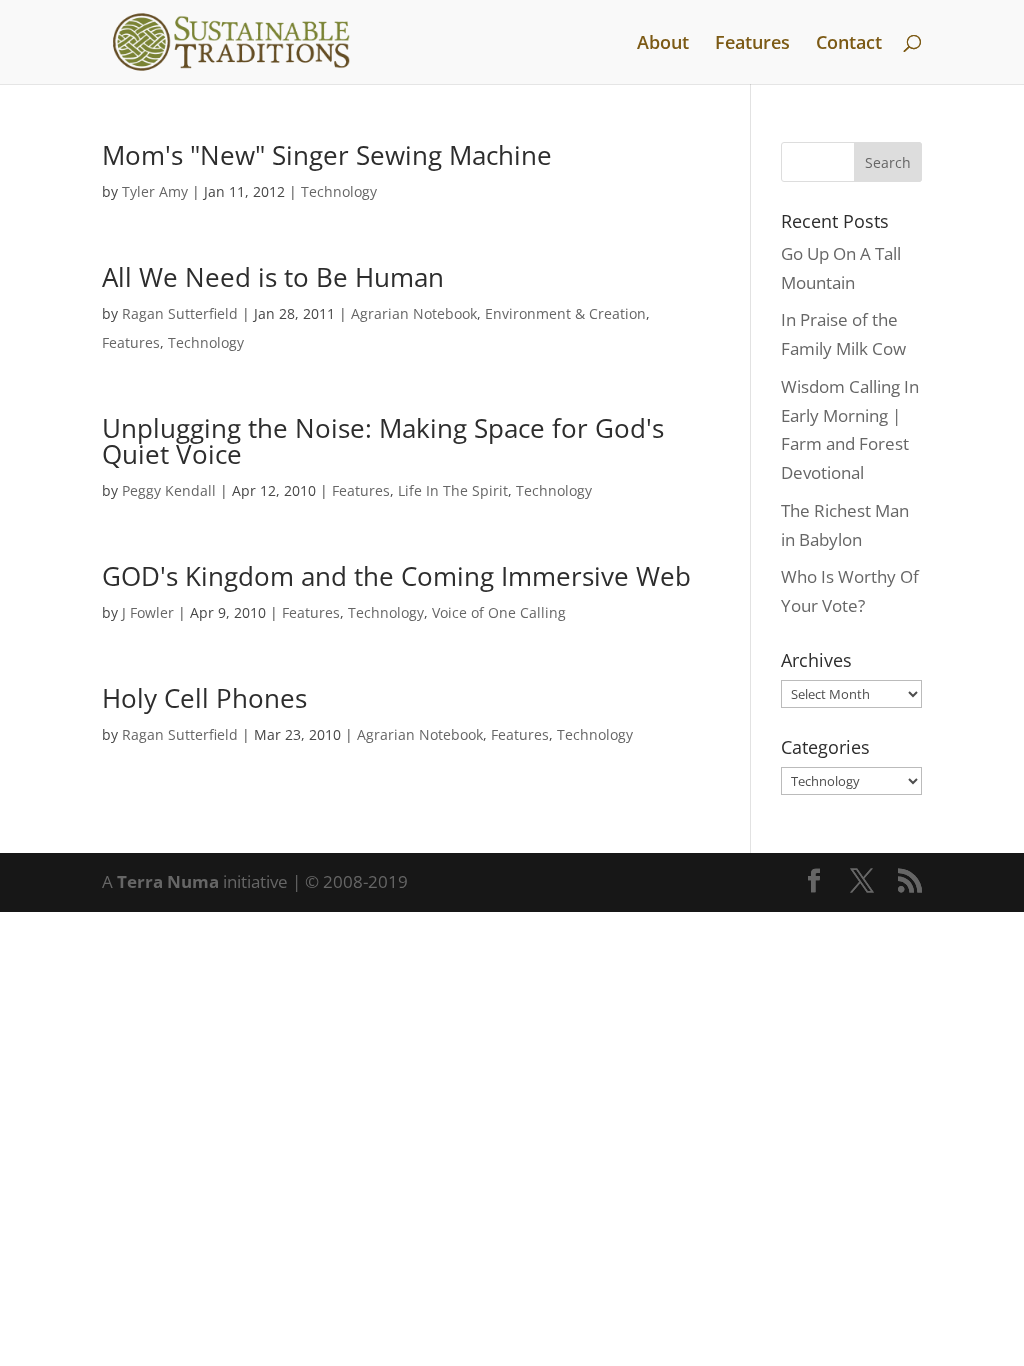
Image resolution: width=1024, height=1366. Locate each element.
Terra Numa (168, 881)
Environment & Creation (565, 313)
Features (752, 44)
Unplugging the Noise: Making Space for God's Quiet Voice (383, 441)
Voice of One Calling (499, 612)
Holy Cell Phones (204, 698)
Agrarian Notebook (414, 313)
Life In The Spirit (453, 490)
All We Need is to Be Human (273, 277)
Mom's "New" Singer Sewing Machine (327, 155)
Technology (339, 191)
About (663, 44)
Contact (849, 44)
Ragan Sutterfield (180, 313)
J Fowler (148, 612)
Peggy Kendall (169, 490)
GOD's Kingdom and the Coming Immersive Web (396, 576)
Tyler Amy (155, 191)
